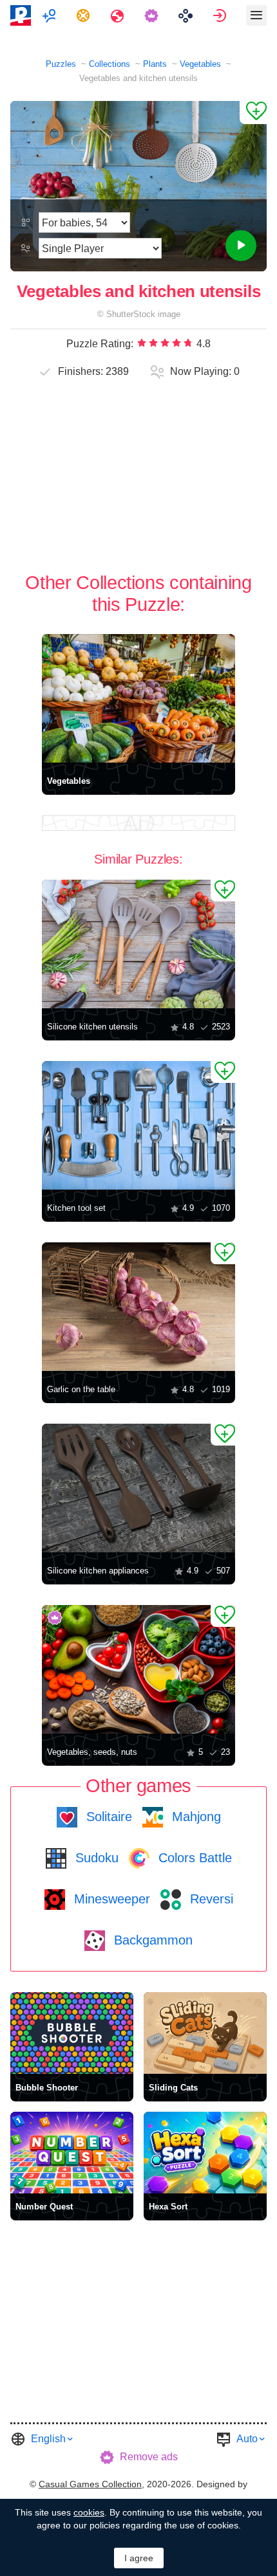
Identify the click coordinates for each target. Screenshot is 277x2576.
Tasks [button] (85, 15)
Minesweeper (110, 1899)
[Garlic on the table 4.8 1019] (138, 1307)
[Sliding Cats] (205, 2033)
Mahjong (195, 1817)
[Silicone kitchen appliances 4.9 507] (138, 1488)
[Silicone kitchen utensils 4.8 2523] (138, 944)
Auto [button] (247, 2439)
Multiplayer (51, 15)
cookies (89, 2512)
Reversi (210, 1899)
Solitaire (107, 1817)
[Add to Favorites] (253, 113)
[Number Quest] (72, 2153)
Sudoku (95, 1858)
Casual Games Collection (90, 2484)
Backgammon (151, 1940)
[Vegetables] (138, 698)
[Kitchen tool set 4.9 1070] (138, 1125)
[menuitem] (51, 15)
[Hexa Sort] (205, 2153)
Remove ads (149, 2457)
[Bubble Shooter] (72, 2033)
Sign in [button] (221, 15)
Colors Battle (193, 1858)
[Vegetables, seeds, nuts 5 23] (138, 1669)
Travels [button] (119, 15)
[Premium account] (153, 15)
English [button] (48, 2439)
